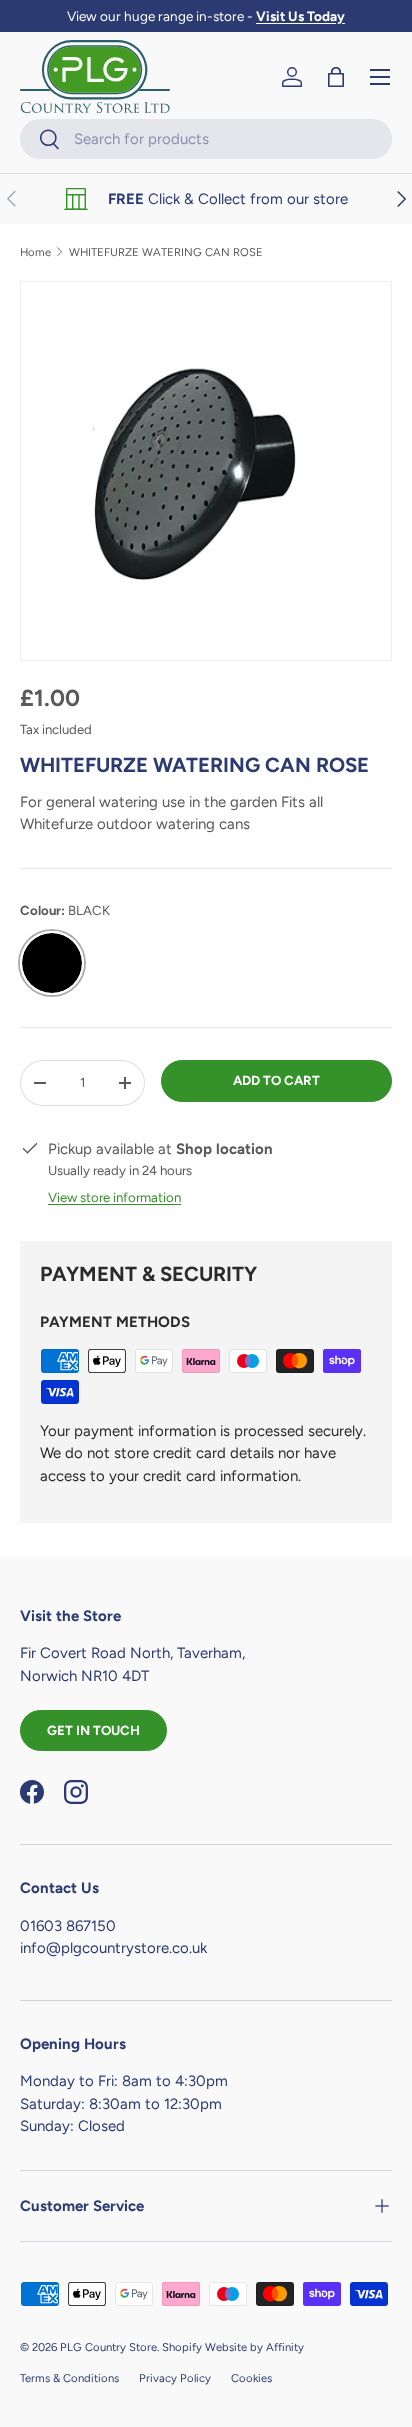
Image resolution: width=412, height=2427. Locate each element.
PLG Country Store (108, 2347)
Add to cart (276, 1080)
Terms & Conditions (69, 2378)
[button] (336, 77)
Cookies (251, 2378)
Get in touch (93, 1730)
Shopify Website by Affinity (233, 2347)
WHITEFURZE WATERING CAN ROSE (166, 252)
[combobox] (206, 139)
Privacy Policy (175, 2378)
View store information (114, 1197)
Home (35, 252)
